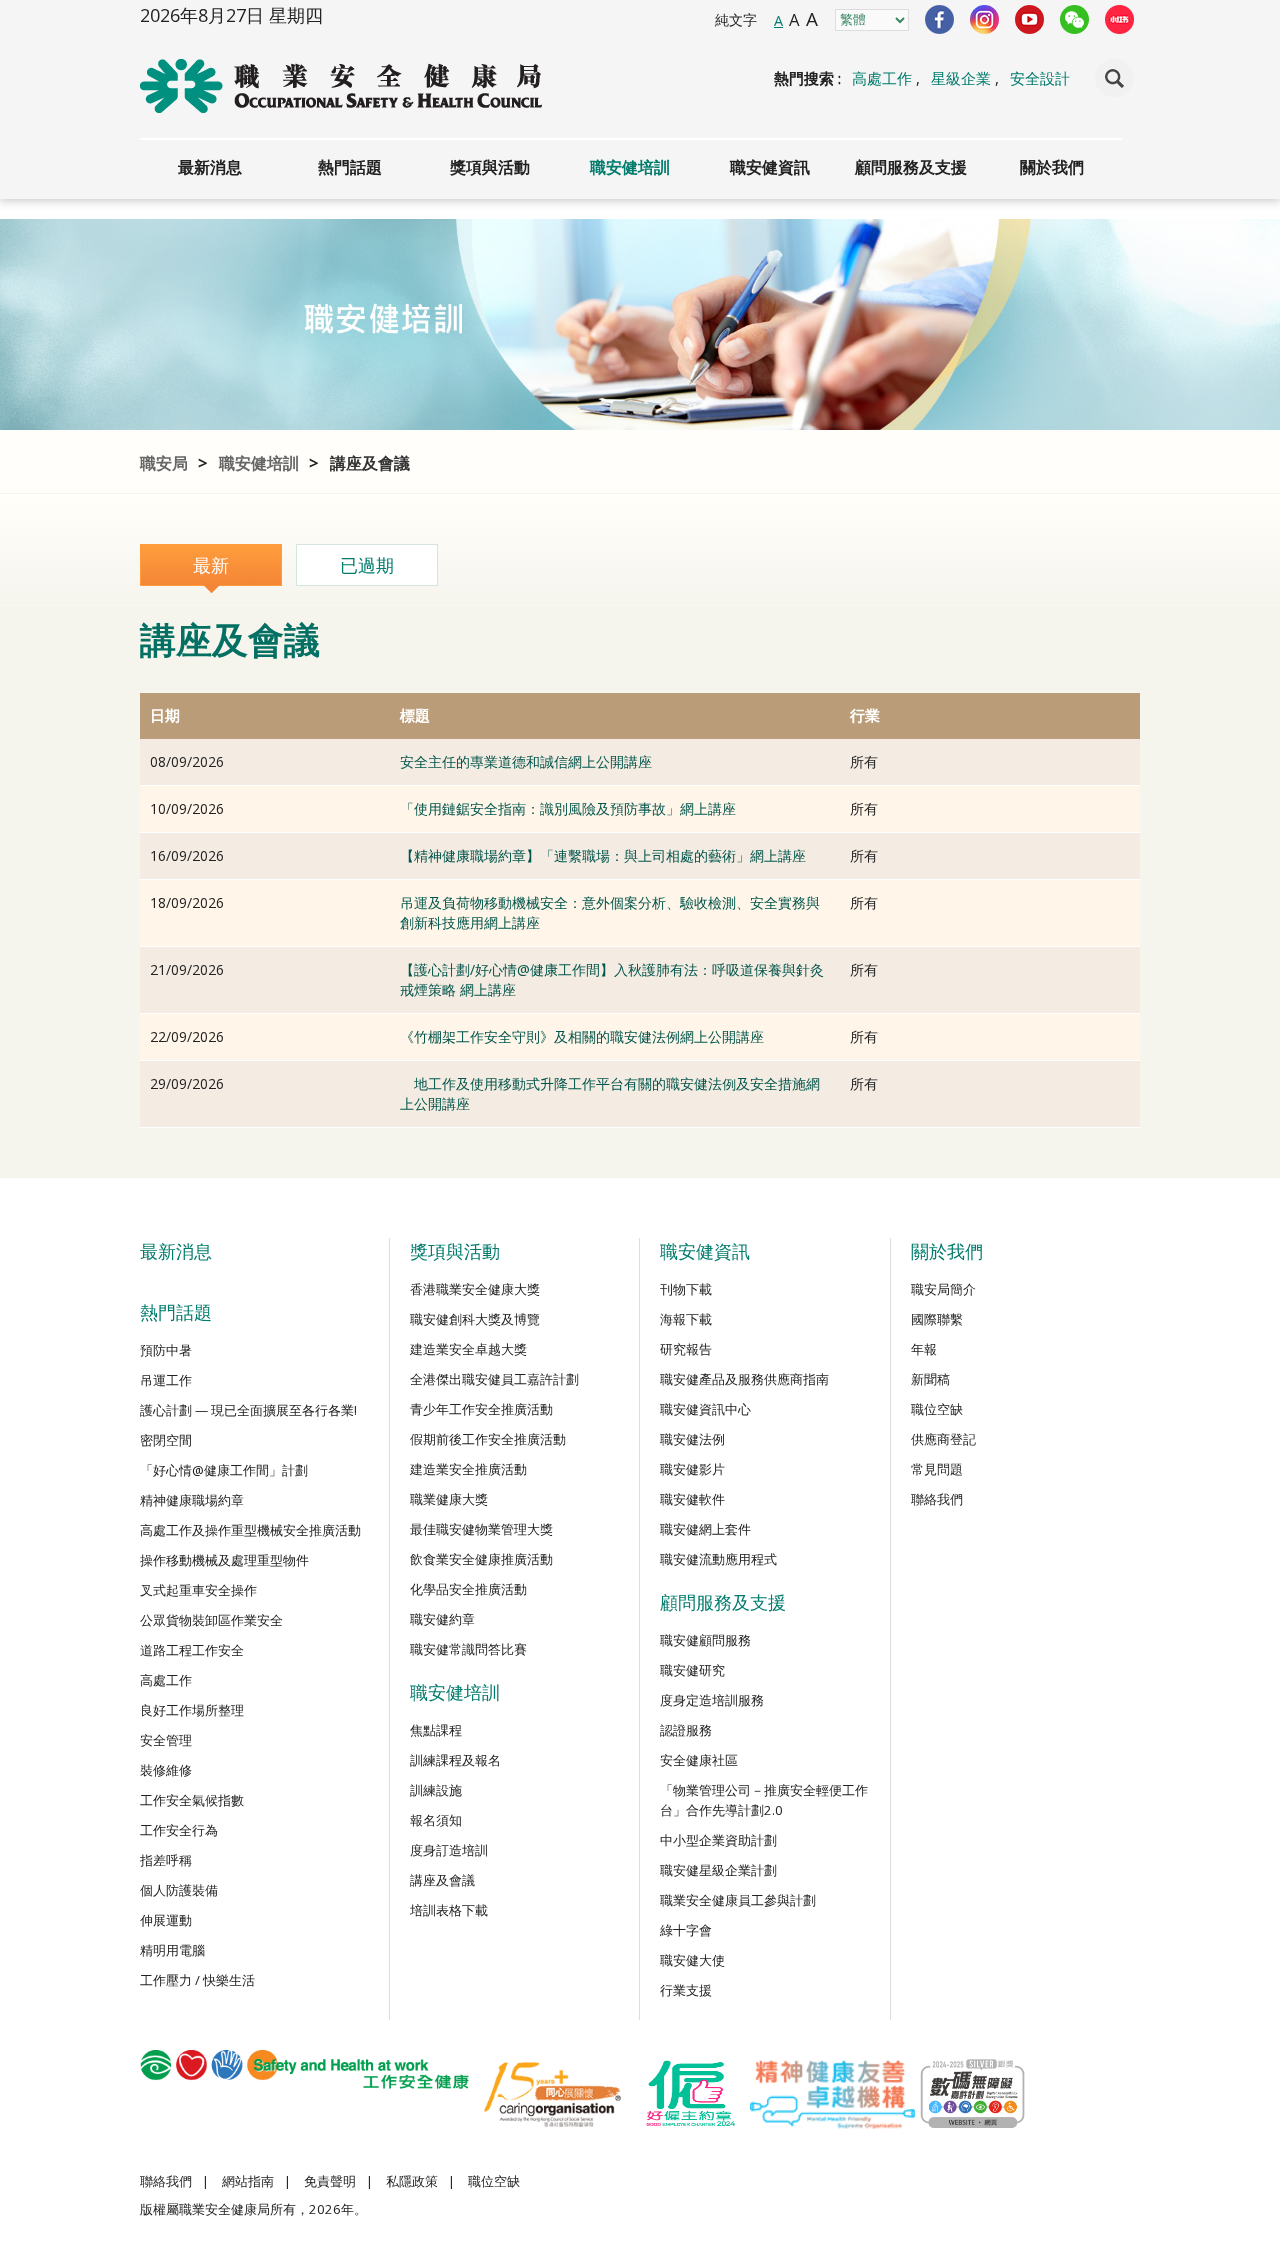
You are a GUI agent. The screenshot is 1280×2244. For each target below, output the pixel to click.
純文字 (736, 19)
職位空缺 (937, 1409)
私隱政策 (412, 2181)
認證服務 (686, 1730)
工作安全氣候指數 (192, 1800)
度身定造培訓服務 (712, 1700)
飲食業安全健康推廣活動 (481, 1559)
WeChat (1074, 19)
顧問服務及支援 (911, 167)
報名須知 (436, 1820)
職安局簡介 (943, 1289)
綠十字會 (686, 1930)
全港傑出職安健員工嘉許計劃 (494, 1379)
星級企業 (961, 78)
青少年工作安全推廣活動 (481, 1409)
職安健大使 (692, 1960)
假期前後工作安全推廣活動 (488, 1439)
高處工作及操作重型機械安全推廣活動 (250, 1530)
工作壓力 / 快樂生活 (197, 1980)
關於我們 (1052, 167)
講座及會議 (370, 463)
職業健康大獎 (449, 1499)
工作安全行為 (179, 1830)
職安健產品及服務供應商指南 (744, 1379)
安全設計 (1040, 78)
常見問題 (937, 1469)
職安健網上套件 (705, 1529)
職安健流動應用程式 (718, 1559)
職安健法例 (692, 1439)
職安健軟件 (692, 1499)
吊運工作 (166, 1380)
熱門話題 (350, 167)
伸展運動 (166, 1920)
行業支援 (686, 1990)
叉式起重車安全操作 (198, 1590)
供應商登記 (943, 1439)
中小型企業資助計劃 (718, 1840)
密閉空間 (166, 1440)
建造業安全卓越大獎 (468, 1349)
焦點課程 (436, 1730)
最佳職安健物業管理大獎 (481, 1529)
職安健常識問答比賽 (468, 1649)
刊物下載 (686, 1289)
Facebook (939, 19)
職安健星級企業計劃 (718, 1870)
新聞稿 (930, 1379)
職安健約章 (442, 1619)
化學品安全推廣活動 (468, 1589)
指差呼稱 (166, 1860)
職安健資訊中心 (705, 1409)
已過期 (367, 565)
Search (1114, 78)
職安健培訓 (630, 167)
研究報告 (686, 1349)
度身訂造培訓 (449, 1850)
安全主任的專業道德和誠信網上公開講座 (526, 761)
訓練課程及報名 (455, 1760)
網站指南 (248, 2181)
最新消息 (210, 167)
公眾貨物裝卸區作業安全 (211, 1620)
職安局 (164, 463)
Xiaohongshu (1119, 19)
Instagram (984, 19)
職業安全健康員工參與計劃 (738, 1900)
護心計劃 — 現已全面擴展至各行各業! (248, 1410)
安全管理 (166, 1740)
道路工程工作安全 (192, 1650)
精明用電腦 (172, 1950)
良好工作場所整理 (192, 1710)
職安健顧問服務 (705, 1640)
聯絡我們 (937, 1499)
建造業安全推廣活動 (468, 1469)
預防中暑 (166, 1350)
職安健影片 (692, 1469)
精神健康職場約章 (192, 1500)
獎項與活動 (490, 167)
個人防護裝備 (179, 1890)
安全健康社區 (699, 1760)
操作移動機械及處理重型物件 (224, 1560)
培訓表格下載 (449, 1910)
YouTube (1029, 19)
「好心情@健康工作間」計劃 (224, 1470)
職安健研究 (692, 1670)
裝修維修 (166, 1770)
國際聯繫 (937, 1319)
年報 (924, 1349)
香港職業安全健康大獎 (475, 1289)
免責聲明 (330, 2181)
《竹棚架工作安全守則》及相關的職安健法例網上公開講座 (582, 1036)
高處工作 (882, 78)
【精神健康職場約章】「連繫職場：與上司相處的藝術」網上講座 (603, 855)
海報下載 (686, 1319)
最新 (211, 565)
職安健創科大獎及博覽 (475, 1319)
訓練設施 (436, 1790)
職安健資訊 (770, 167)
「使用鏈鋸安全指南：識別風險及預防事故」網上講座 (568, 808)
